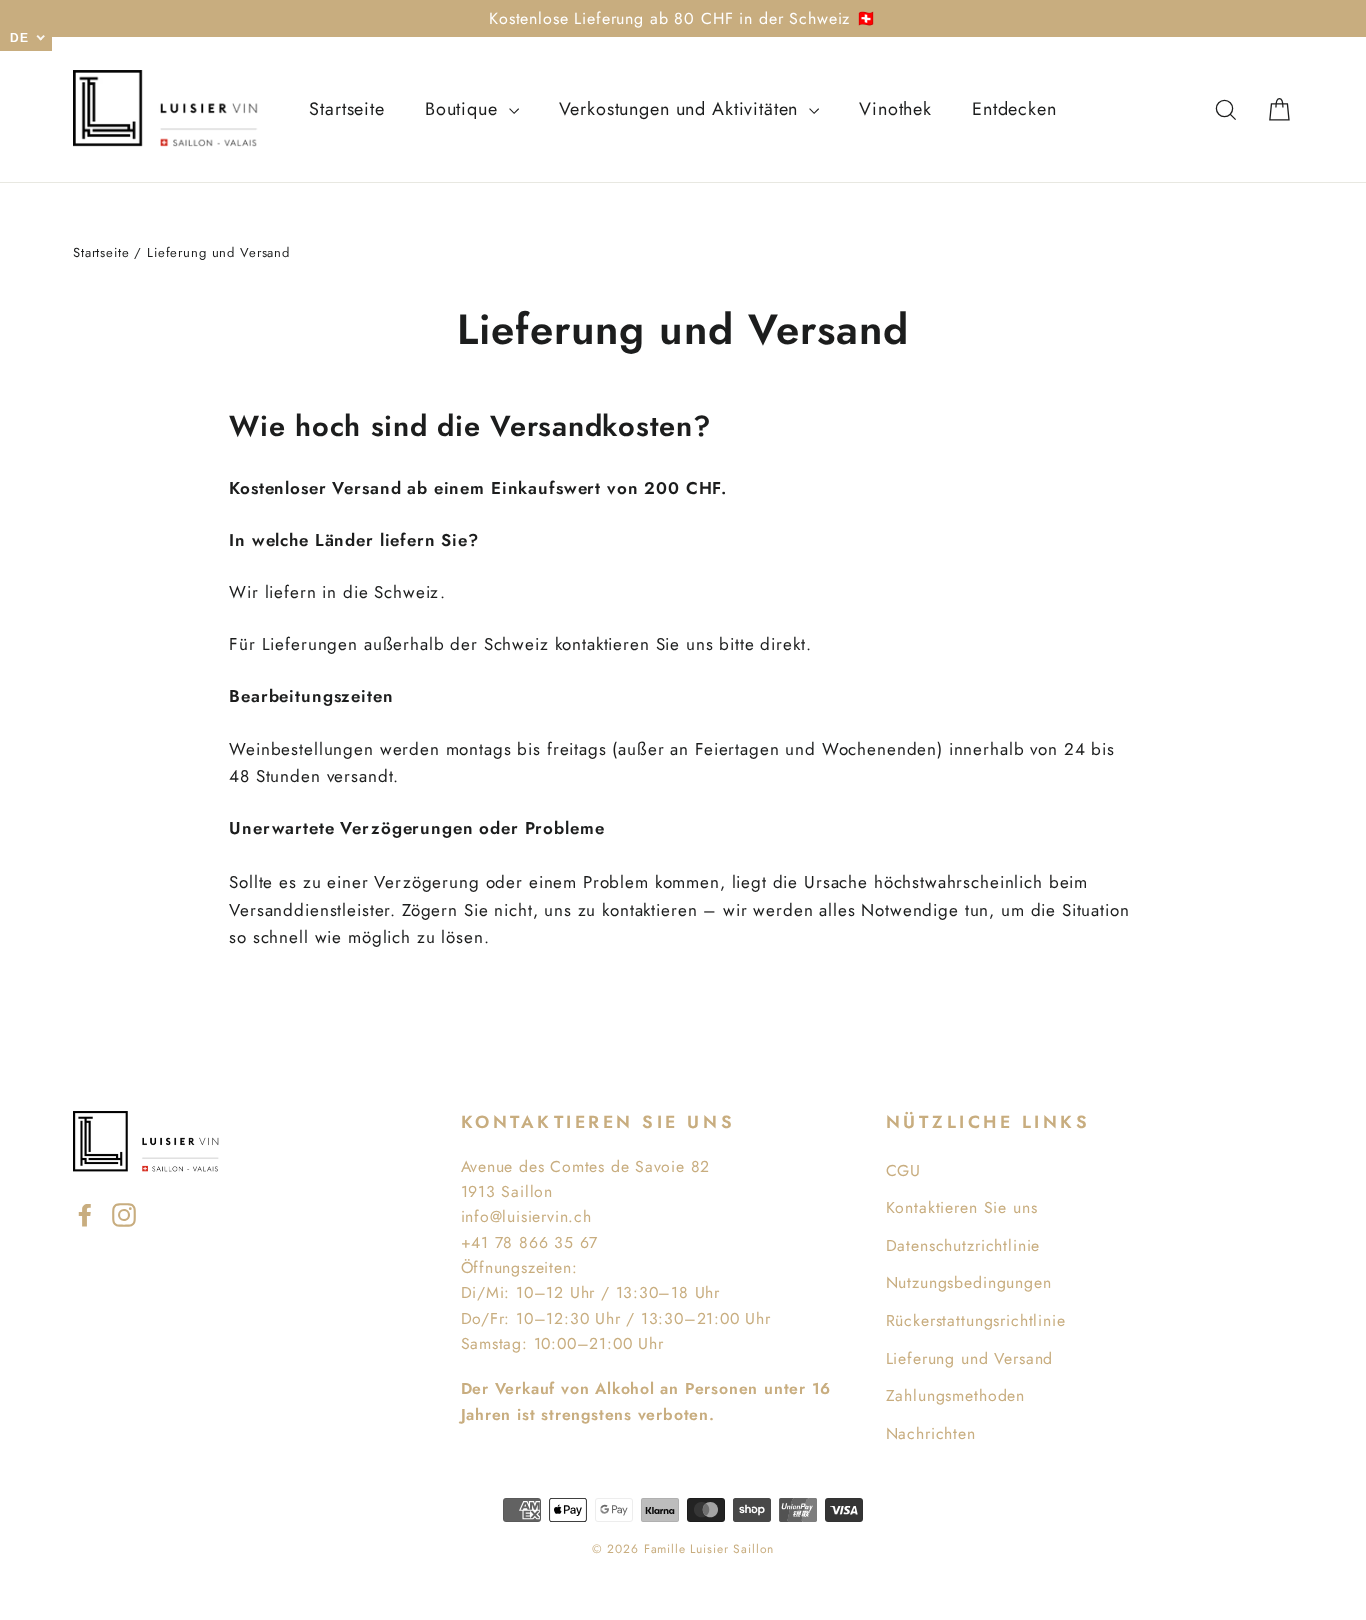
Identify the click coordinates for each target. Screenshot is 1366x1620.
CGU (904, 1170)
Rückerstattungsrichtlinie (976, 1320)
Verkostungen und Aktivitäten (682, 109)
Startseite (347, 109)
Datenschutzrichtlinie (963, 1245)
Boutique (464, 109)
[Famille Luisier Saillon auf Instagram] (124, 1213)
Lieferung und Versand (970, 1358)
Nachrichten (931, 1433)
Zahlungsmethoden (956, 1395)
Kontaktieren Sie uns (962, 1207)
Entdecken (1014, 109)
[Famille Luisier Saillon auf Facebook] (85, 1213)
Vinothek (895, 109)
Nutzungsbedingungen (969, 1282)
